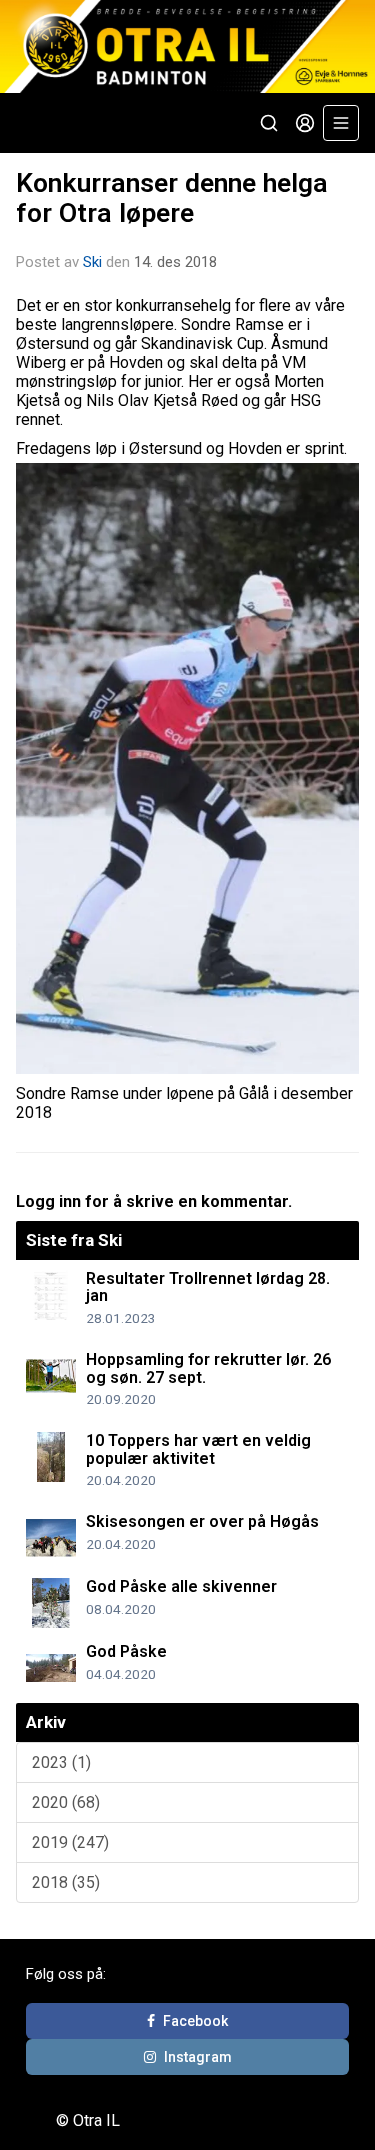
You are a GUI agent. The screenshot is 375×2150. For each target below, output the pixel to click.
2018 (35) (66, 1882)
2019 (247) (70, 1842)
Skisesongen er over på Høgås (202, 1521)
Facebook (195, 2021)
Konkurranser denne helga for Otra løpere (172, 197)
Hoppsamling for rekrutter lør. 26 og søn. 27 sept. (208, 1368)
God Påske (126, 1651)
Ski (92, 262)
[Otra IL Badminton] (187, 46)
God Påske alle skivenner (181, 1586)
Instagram (198, 2057)
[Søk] (269, 123)
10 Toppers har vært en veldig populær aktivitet (198, 1449)
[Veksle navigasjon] (341, 123)
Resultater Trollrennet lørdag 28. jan (208, 1287)
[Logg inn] (305, 123)
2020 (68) (66, 1802)
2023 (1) (61, 1762)
